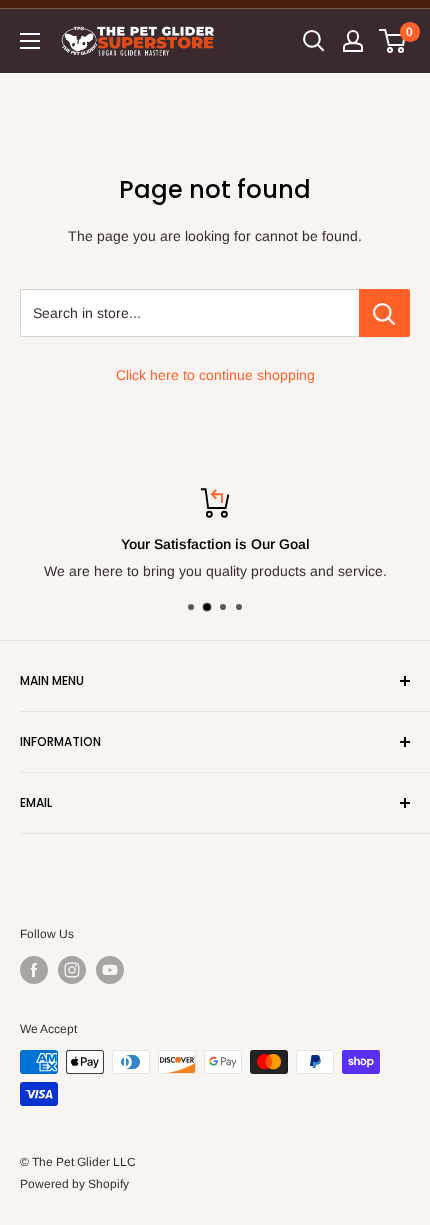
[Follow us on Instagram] (72, 970)
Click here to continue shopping (215, 375)
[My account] (353, 41)
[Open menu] (30, 41)
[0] (393, 41)
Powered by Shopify (74, 1184)
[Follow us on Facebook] (34, 970)
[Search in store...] (384, 313)
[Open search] (314, 41)
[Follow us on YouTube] (110, 970)
